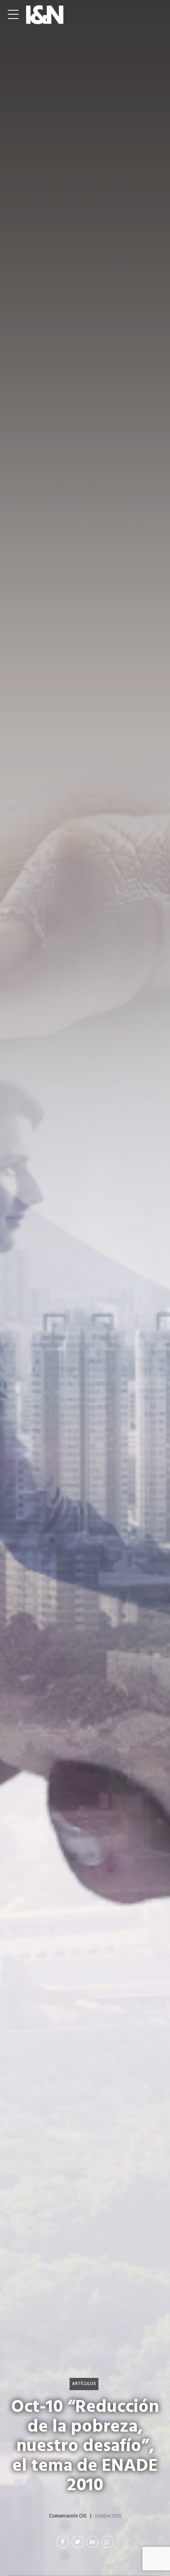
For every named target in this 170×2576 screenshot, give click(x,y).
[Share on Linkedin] (93, 2542)
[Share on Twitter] (78, 2542)
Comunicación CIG (68, 2516)
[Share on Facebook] (63, 2542)
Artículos (84, 2384)
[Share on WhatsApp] (107, 2542)
